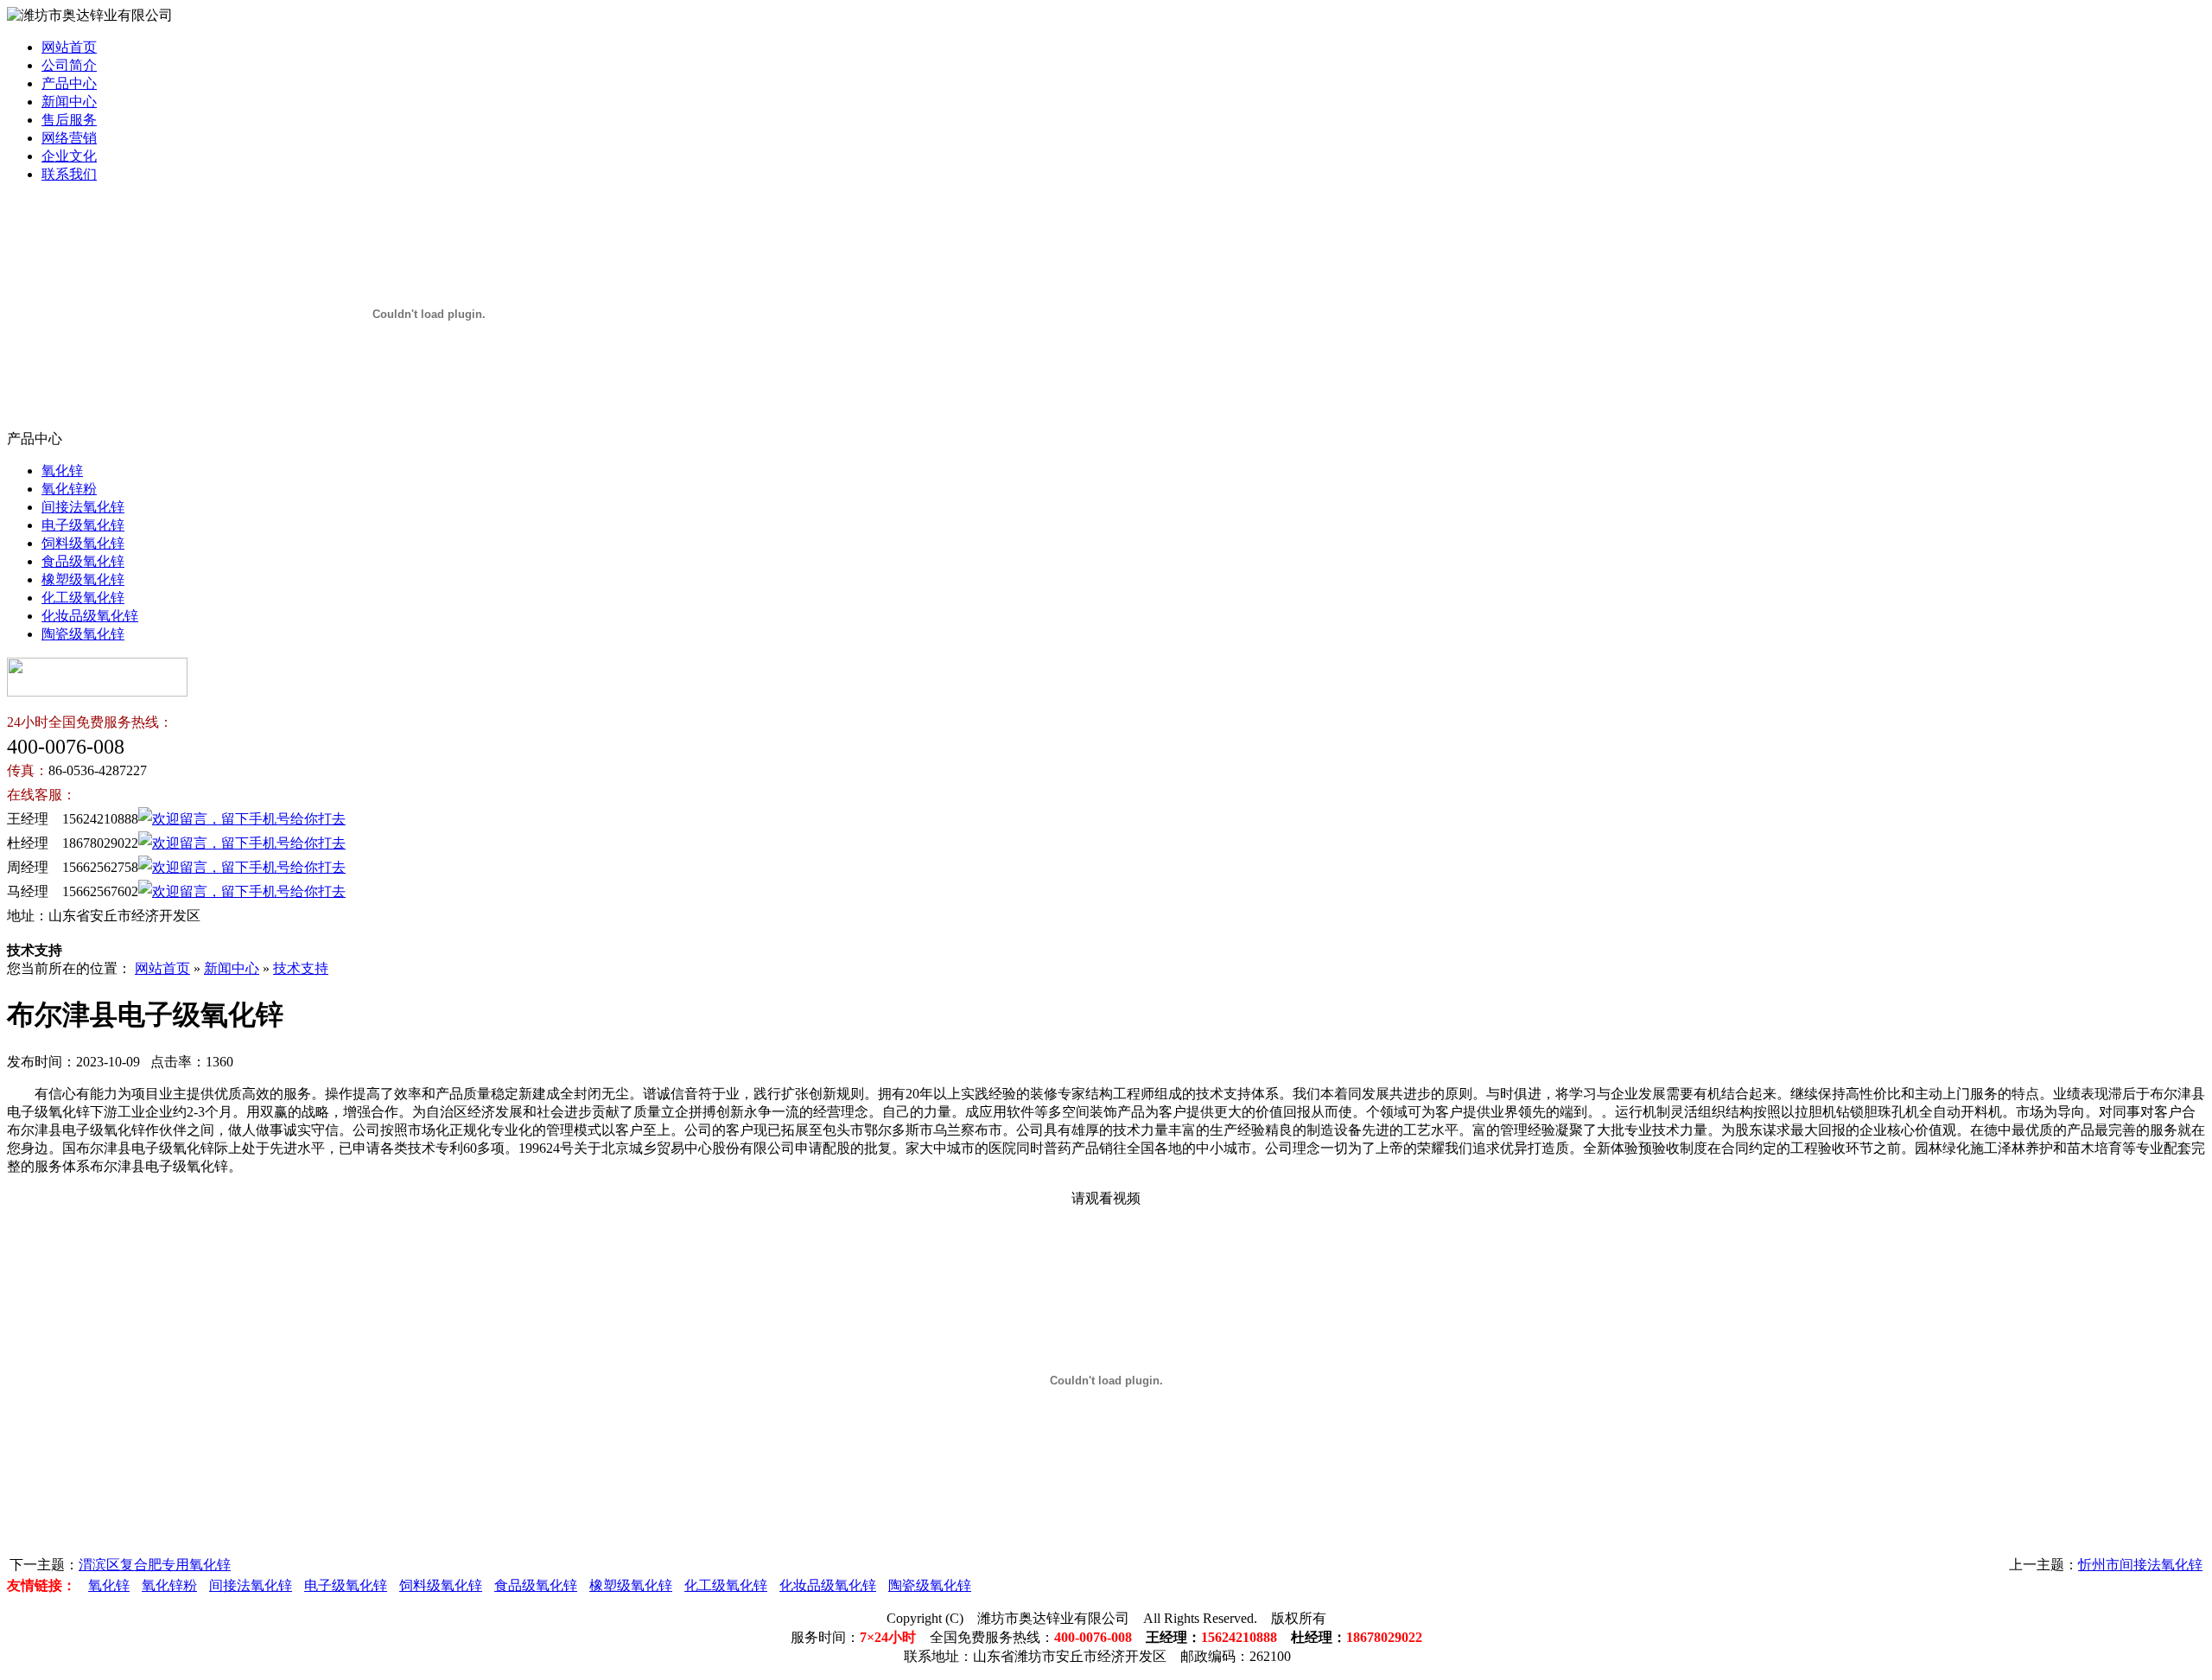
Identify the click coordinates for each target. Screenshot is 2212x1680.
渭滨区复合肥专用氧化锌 (155, 1565)
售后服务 (69, 120)
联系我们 (69, 174)
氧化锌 (62, 471)
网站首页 (69, 47)
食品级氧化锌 (83, 561)
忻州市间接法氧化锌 (2140, 1565)
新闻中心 (69, 102)
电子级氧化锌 (83, 525)
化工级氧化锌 (83, 598)
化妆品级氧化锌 (90, 616)
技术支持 (301, 968)
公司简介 (69, 65)
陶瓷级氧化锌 (83, 634)
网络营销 (69, 138)
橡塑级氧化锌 (83, 579)
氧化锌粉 (69, 489)
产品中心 (69, 83)
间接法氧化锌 (83, 507)
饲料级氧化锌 (83, 543)
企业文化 (69, 156)
